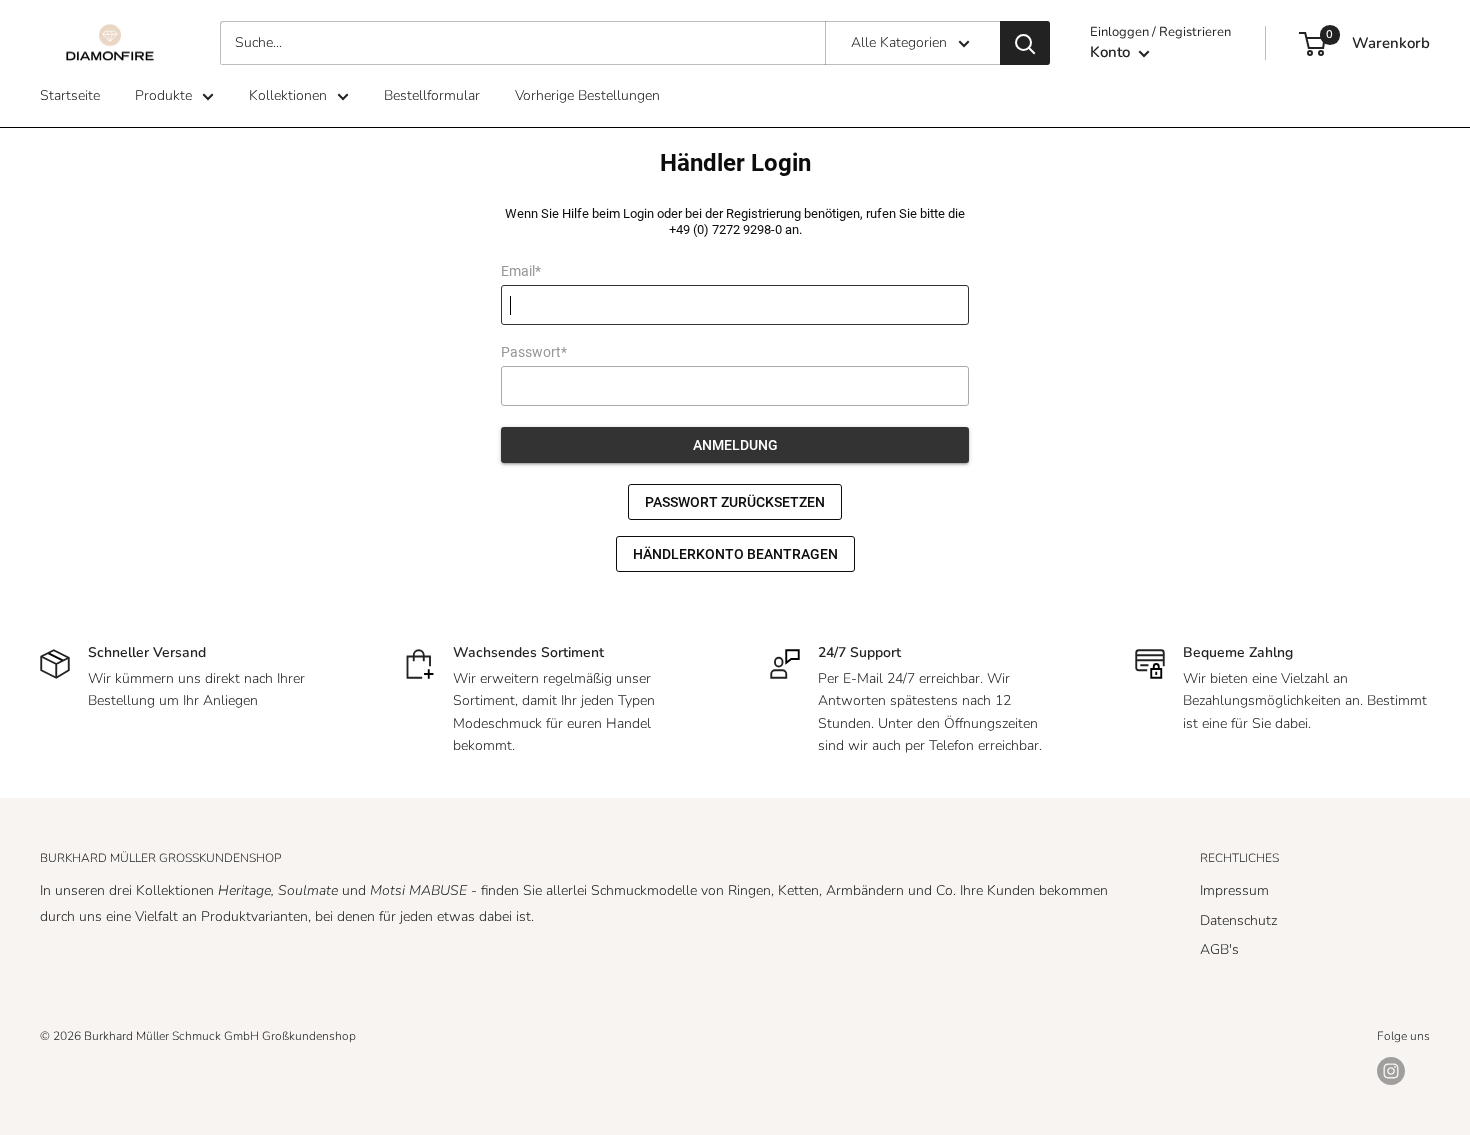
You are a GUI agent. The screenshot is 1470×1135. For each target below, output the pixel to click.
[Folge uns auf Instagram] (1391, 1071)
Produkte (163, 95)
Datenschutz (1238, 920)
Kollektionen (288, 95)
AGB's (1219, 949)
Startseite (70, 95)
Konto (1112, 52)
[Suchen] (1025, 43)
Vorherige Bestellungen (587, 95)
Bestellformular (432, 95)
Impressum (1234, 890)
